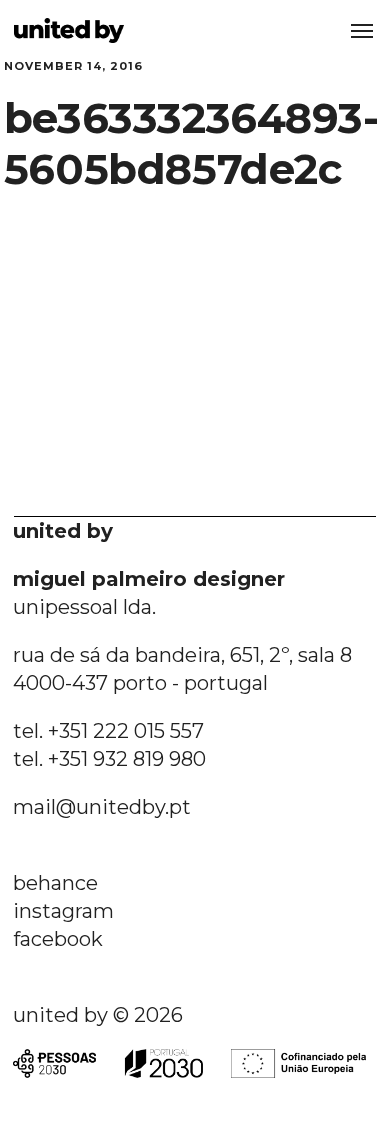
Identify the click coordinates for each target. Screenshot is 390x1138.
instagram (63, 911)
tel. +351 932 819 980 (109, 759)
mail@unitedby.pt (102, 807)
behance (55, 883)
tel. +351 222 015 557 (108, 731)
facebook (58, 939)
